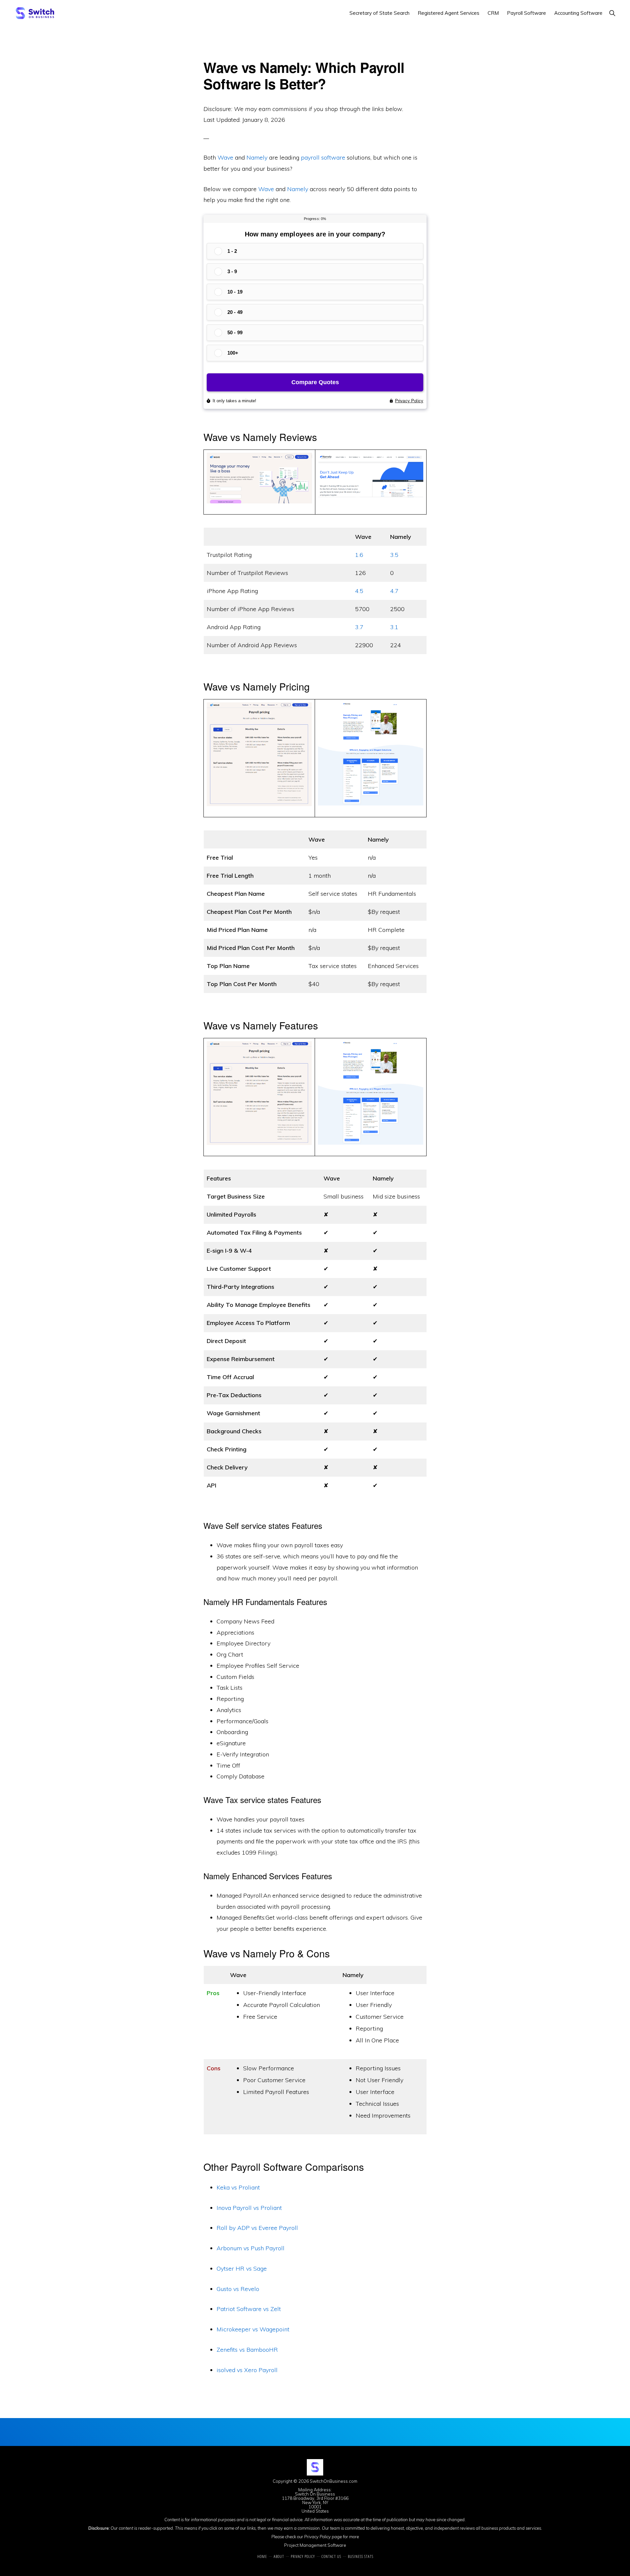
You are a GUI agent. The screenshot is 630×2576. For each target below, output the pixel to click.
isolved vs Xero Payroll (247, 2370)
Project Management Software (315, 2545)
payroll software (323, 157)
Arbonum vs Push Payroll (251, 2248)
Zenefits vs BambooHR (247, 2350)
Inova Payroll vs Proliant (249, 2208)
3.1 (394, 627)
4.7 (394, 591)
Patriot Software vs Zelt (249, 2309)
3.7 (359, 627)
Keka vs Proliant (238, 2187)
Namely (257, 157)
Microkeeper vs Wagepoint (253, 2329)
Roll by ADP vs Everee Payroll (257, 2228)
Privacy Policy (317, 2537)
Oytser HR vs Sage (242, 2268)
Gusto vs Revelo (238, 2289)
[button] (612, 13)
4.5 (359, 591)
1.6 (359, 555)
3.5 (394, 555)
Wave (225, 157)
